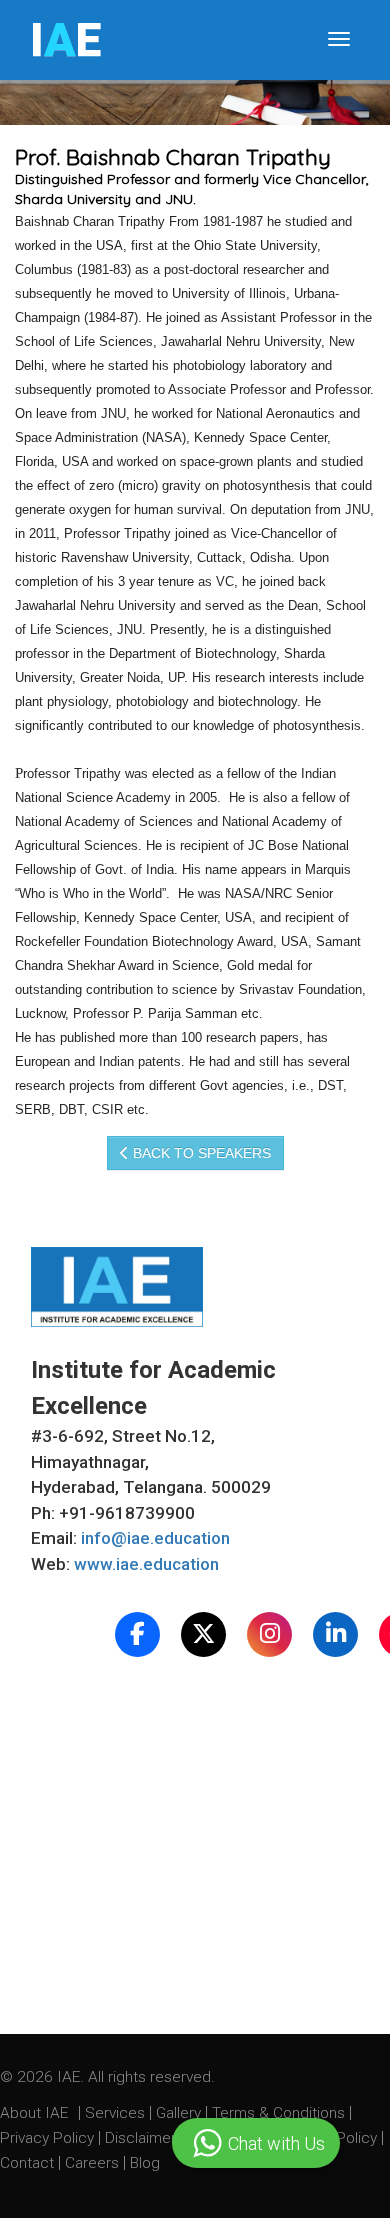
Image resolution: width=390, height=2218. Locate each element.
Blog (145, 2163)
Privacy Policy (47, 2138)
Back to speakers (200, 1153)
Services (117, 2113)
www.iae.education (146, 1564)
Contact (29, 2163)
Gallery (180, 2113)
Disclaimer (140, 2138)
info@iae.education (155, 1538)
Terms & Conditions (280, 2113)
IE (65, 40)
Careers (94, 2163)
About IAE (36, 2113)
